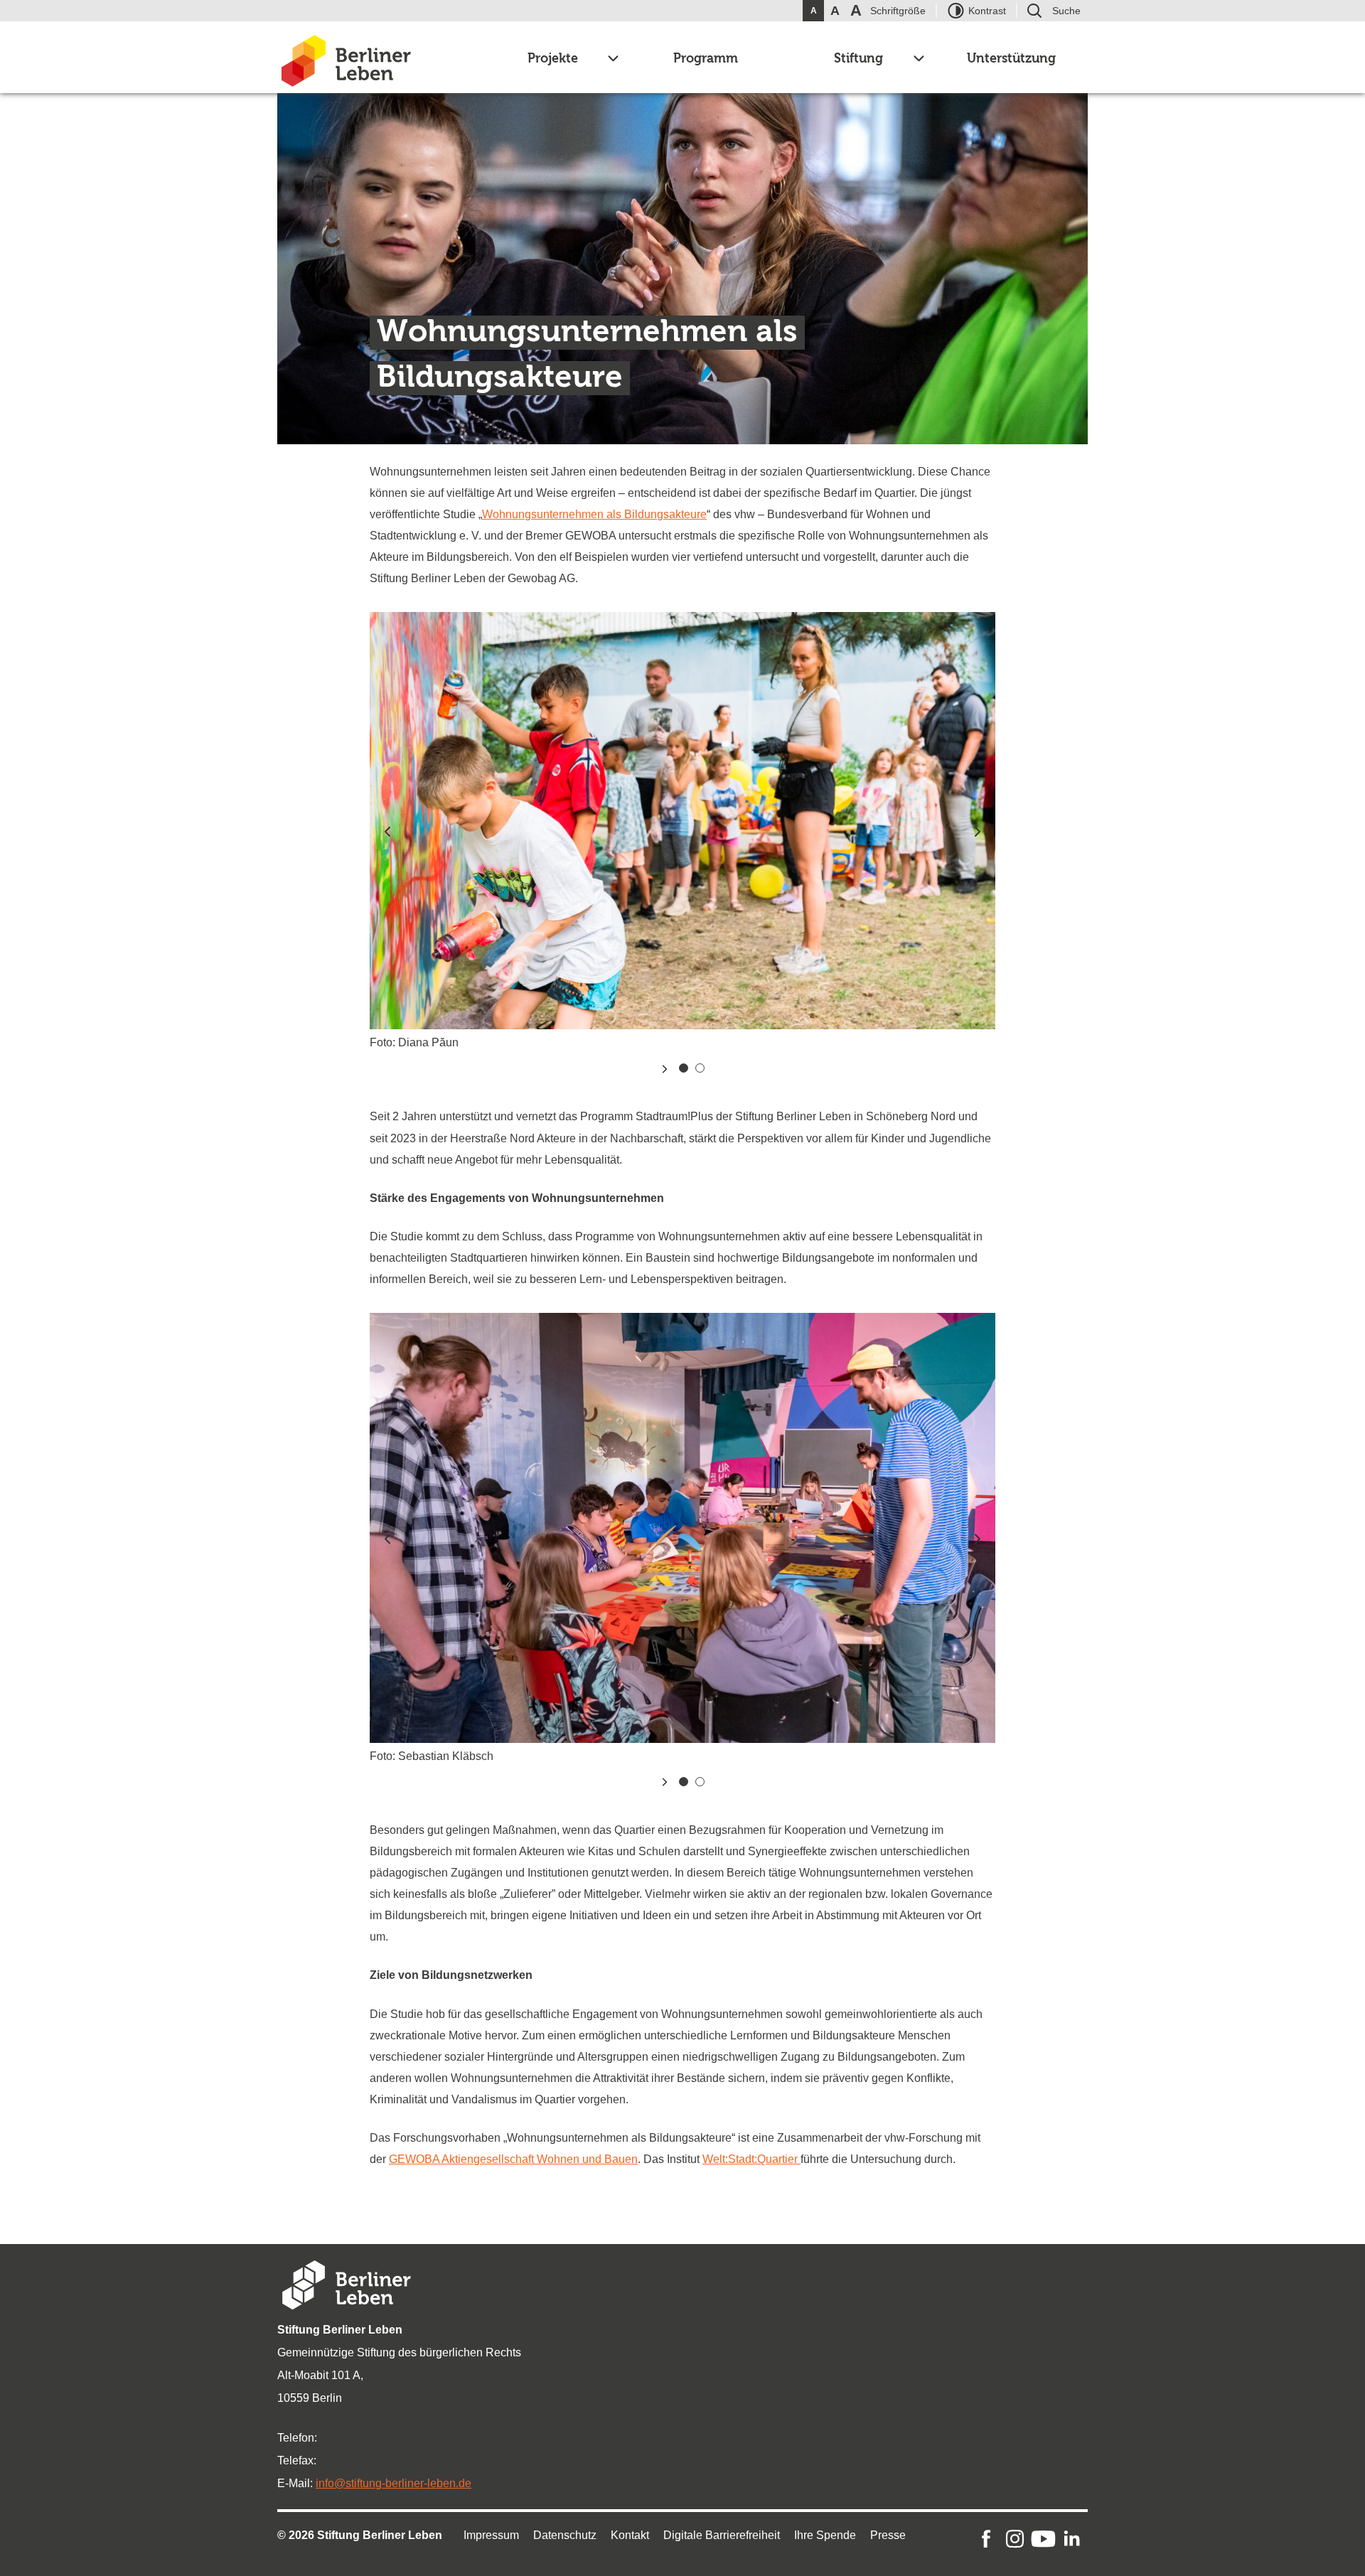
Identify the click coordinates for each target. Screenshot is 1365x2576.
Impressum (491, 2535)
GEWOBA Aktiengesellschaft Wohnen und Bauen (513, 2159)
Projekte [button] (553, 59)
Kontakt (630, 2535)
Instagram (1015, 2539)
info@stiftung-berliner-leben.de (394, 2483)
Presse (888, 2535)
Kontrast (987, 11)
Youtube (1043, 2539)
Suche (1066, 11)
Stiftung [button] (858, 59)
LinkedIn (1072, 2539)
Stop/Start (665, 1069)
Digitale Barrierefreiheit (722, 2535)
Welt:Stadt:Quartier (751, 2159)
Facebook (986, 2539)
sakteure (685, 514)
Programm (706, 59)
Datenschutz (565, 2535)
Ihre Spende (825, 2535)
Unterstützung (1011, 59)
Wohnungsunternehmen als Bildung (573, 514)
